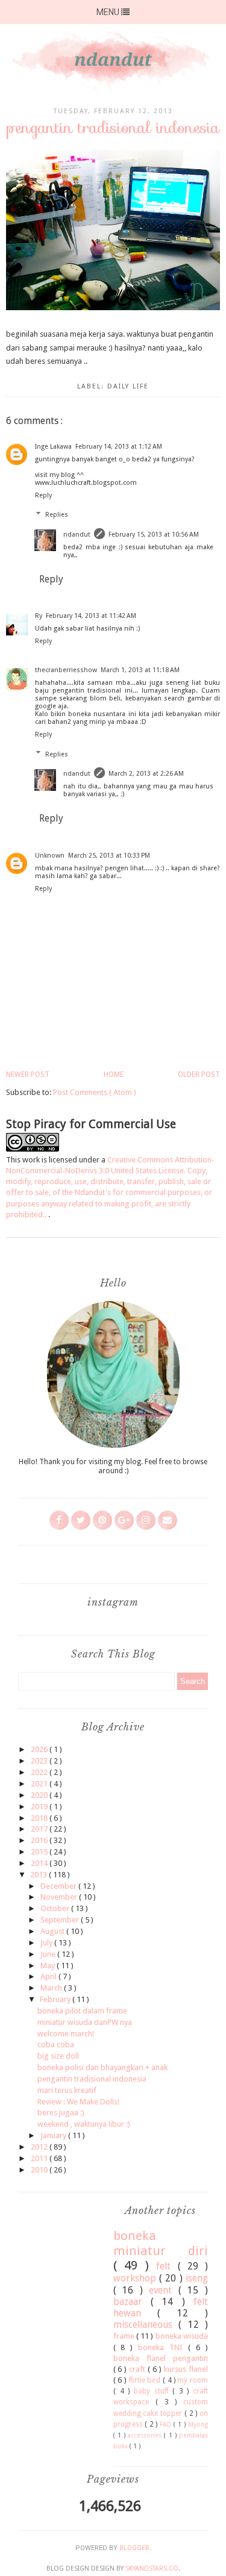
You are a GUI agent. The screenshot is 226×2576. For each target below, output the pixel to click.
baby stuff (153, 2391)
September (61, 1920)
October (56, 1908)
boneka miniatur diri (161, 2243)
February (56, 1999)
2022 (40, 1772)
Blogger (134, 2548)
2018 (40, 1818)
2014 (40, 1863)
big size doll (58, 2056)
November (60, 1897)
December (59, 1886)
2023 (40, 1761)
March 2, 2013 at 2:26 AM (146, 774)
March (52, 1988)
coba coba (56, 2044)
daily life (128, 386)
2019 (40, 1807)
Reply (43, 495)
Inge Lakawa (53, 447)
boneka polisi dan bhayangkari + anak (102, 2067)
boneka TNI (163, 2347)
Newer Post (28, 1074)
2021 (40, 1784)
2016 (40, 1840)
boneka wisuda (182, 2336)
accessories (146, 2435)
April (49, 1976)
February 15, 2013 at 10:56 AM (154, 535)
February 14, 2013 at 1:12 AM (119, 447)
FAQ (167, 2424)
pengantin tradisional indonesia (92, 2079)
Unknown (50, 856)
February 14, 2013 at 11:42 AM (91, 616)
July (47, 1943)
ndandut (77, 535)
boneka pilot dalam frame (82, 2011)
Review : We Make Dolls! (78, 2102)
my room (193, 2380)
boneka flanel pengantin (161, 2358)
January (54, 2135)
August (53, 1931)
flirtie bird (146, 2380)
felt (167, 2266)
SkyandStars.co (152, 2568)
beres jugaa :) (61, 2113)
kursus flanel (186, 2369)
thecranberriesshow (66, 670)
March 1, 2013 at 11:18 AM (140, 670)
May (49, 1966)
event (164, 2290)
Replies (57, 515)
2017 (40, 1829)
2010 (40, 2170)
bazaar (132, 2302)
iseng (197, 2278)
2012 (40, 2147)
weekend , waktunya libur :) (84, 2124)
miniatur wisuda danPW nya (85, 2022)
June (49, 1954)
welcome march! (66, 2034)
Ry (39, 616)
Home (114, 1074)
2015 (40, 1852)
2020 (40, 1795)
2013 (39, 1875)
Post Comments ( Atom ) (95, 1092)
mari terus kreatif (67, 2090)
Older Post (199, 1074)
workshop (136, 2278)
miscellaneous (146, 2325)
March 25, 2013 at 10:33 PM (109, 856)
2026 (40, 1749)
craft (138, 2369)
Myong (198, 2424)
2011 (40, 2158)
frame (125, 2336)
